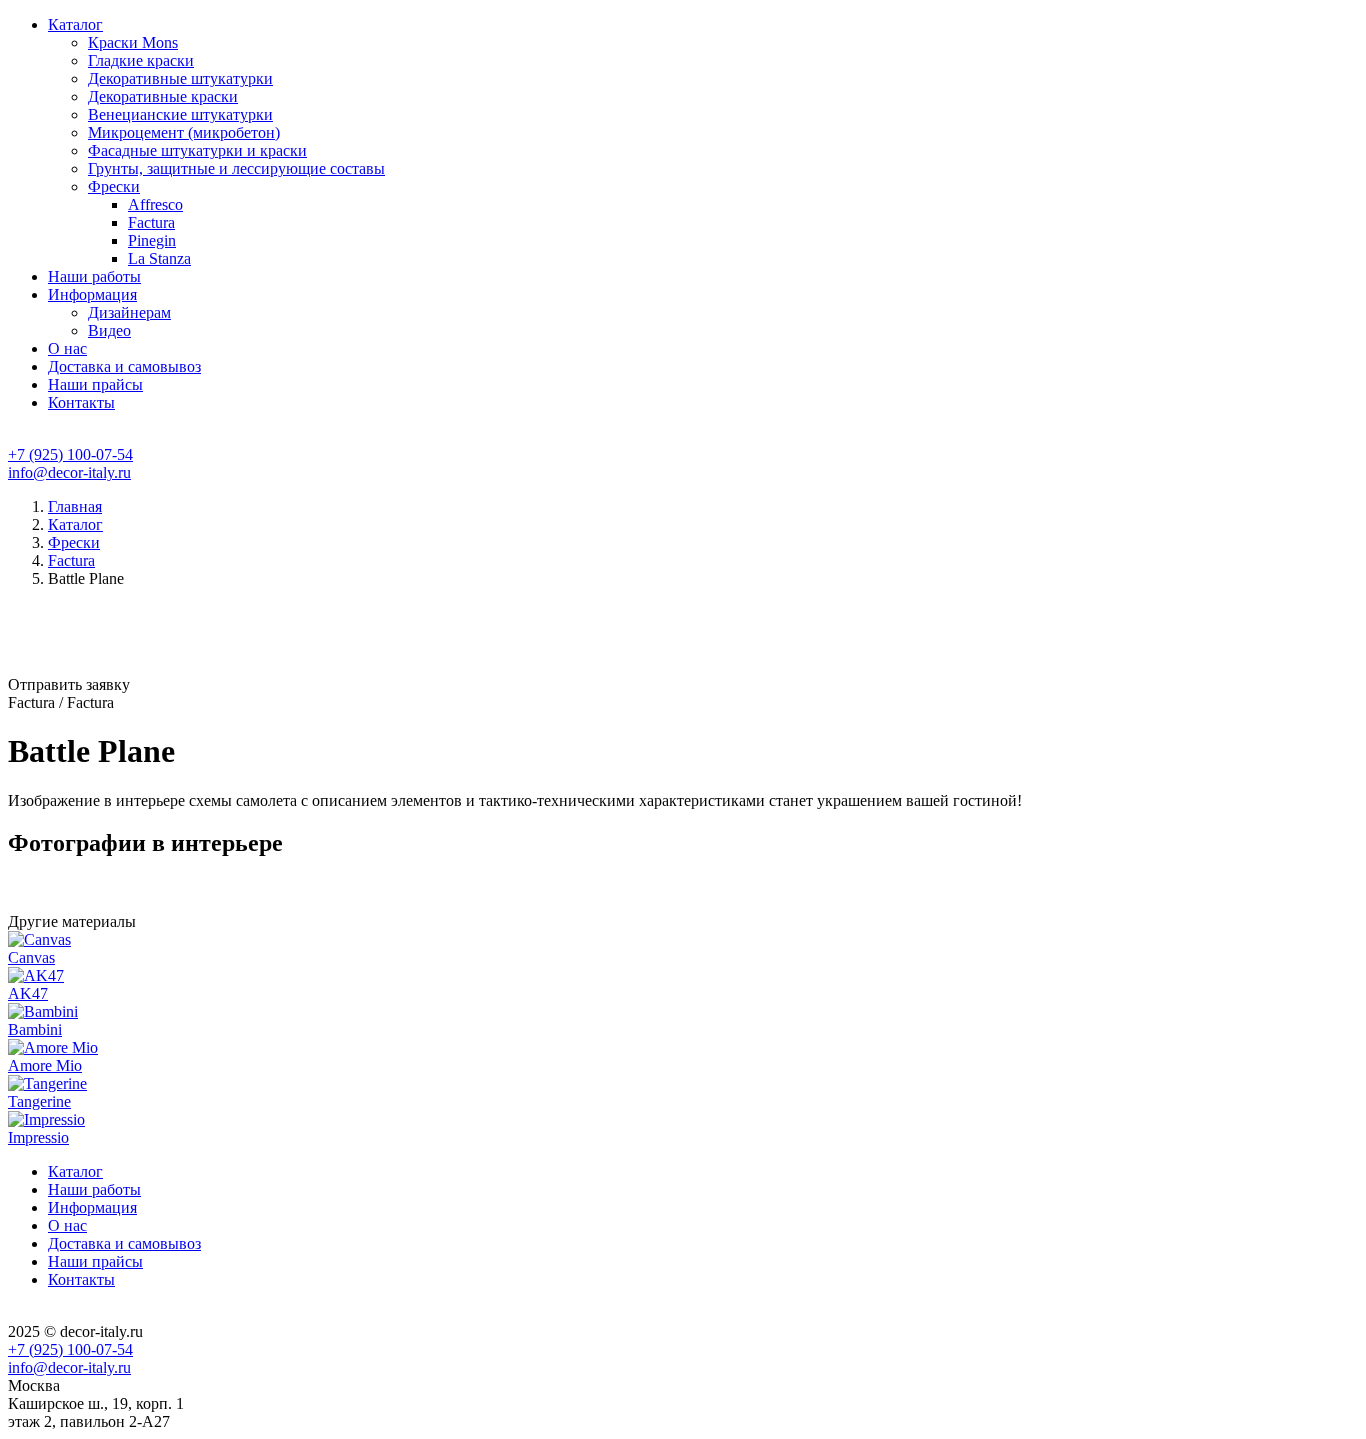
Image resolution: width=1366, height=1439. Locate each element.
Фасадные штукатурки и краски (197, 150)
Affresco (155, 204)
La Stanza (159, 258)
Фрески (114, 186)
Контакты (81, 402)
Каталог (75, 24)
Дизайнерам (129, 312)
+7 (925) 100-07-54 (70, 454)
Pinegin (152, 240)
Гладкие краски (141, 60)
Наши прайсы (95, 384)
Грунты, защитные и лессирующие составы (236, 168)
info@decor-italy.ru (69, 472)
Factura (151, 222)
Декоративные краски (163, 96)
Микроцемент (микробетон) (184, 132)
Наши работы (94, 276)
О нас (67, 348)
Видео (109, 330)
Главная (75, 506)
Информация (92, 294)
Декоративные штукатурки (180, 78)
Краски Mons (133, 42)
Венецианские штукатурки (180, 114)
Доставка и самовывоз (124, 366)
